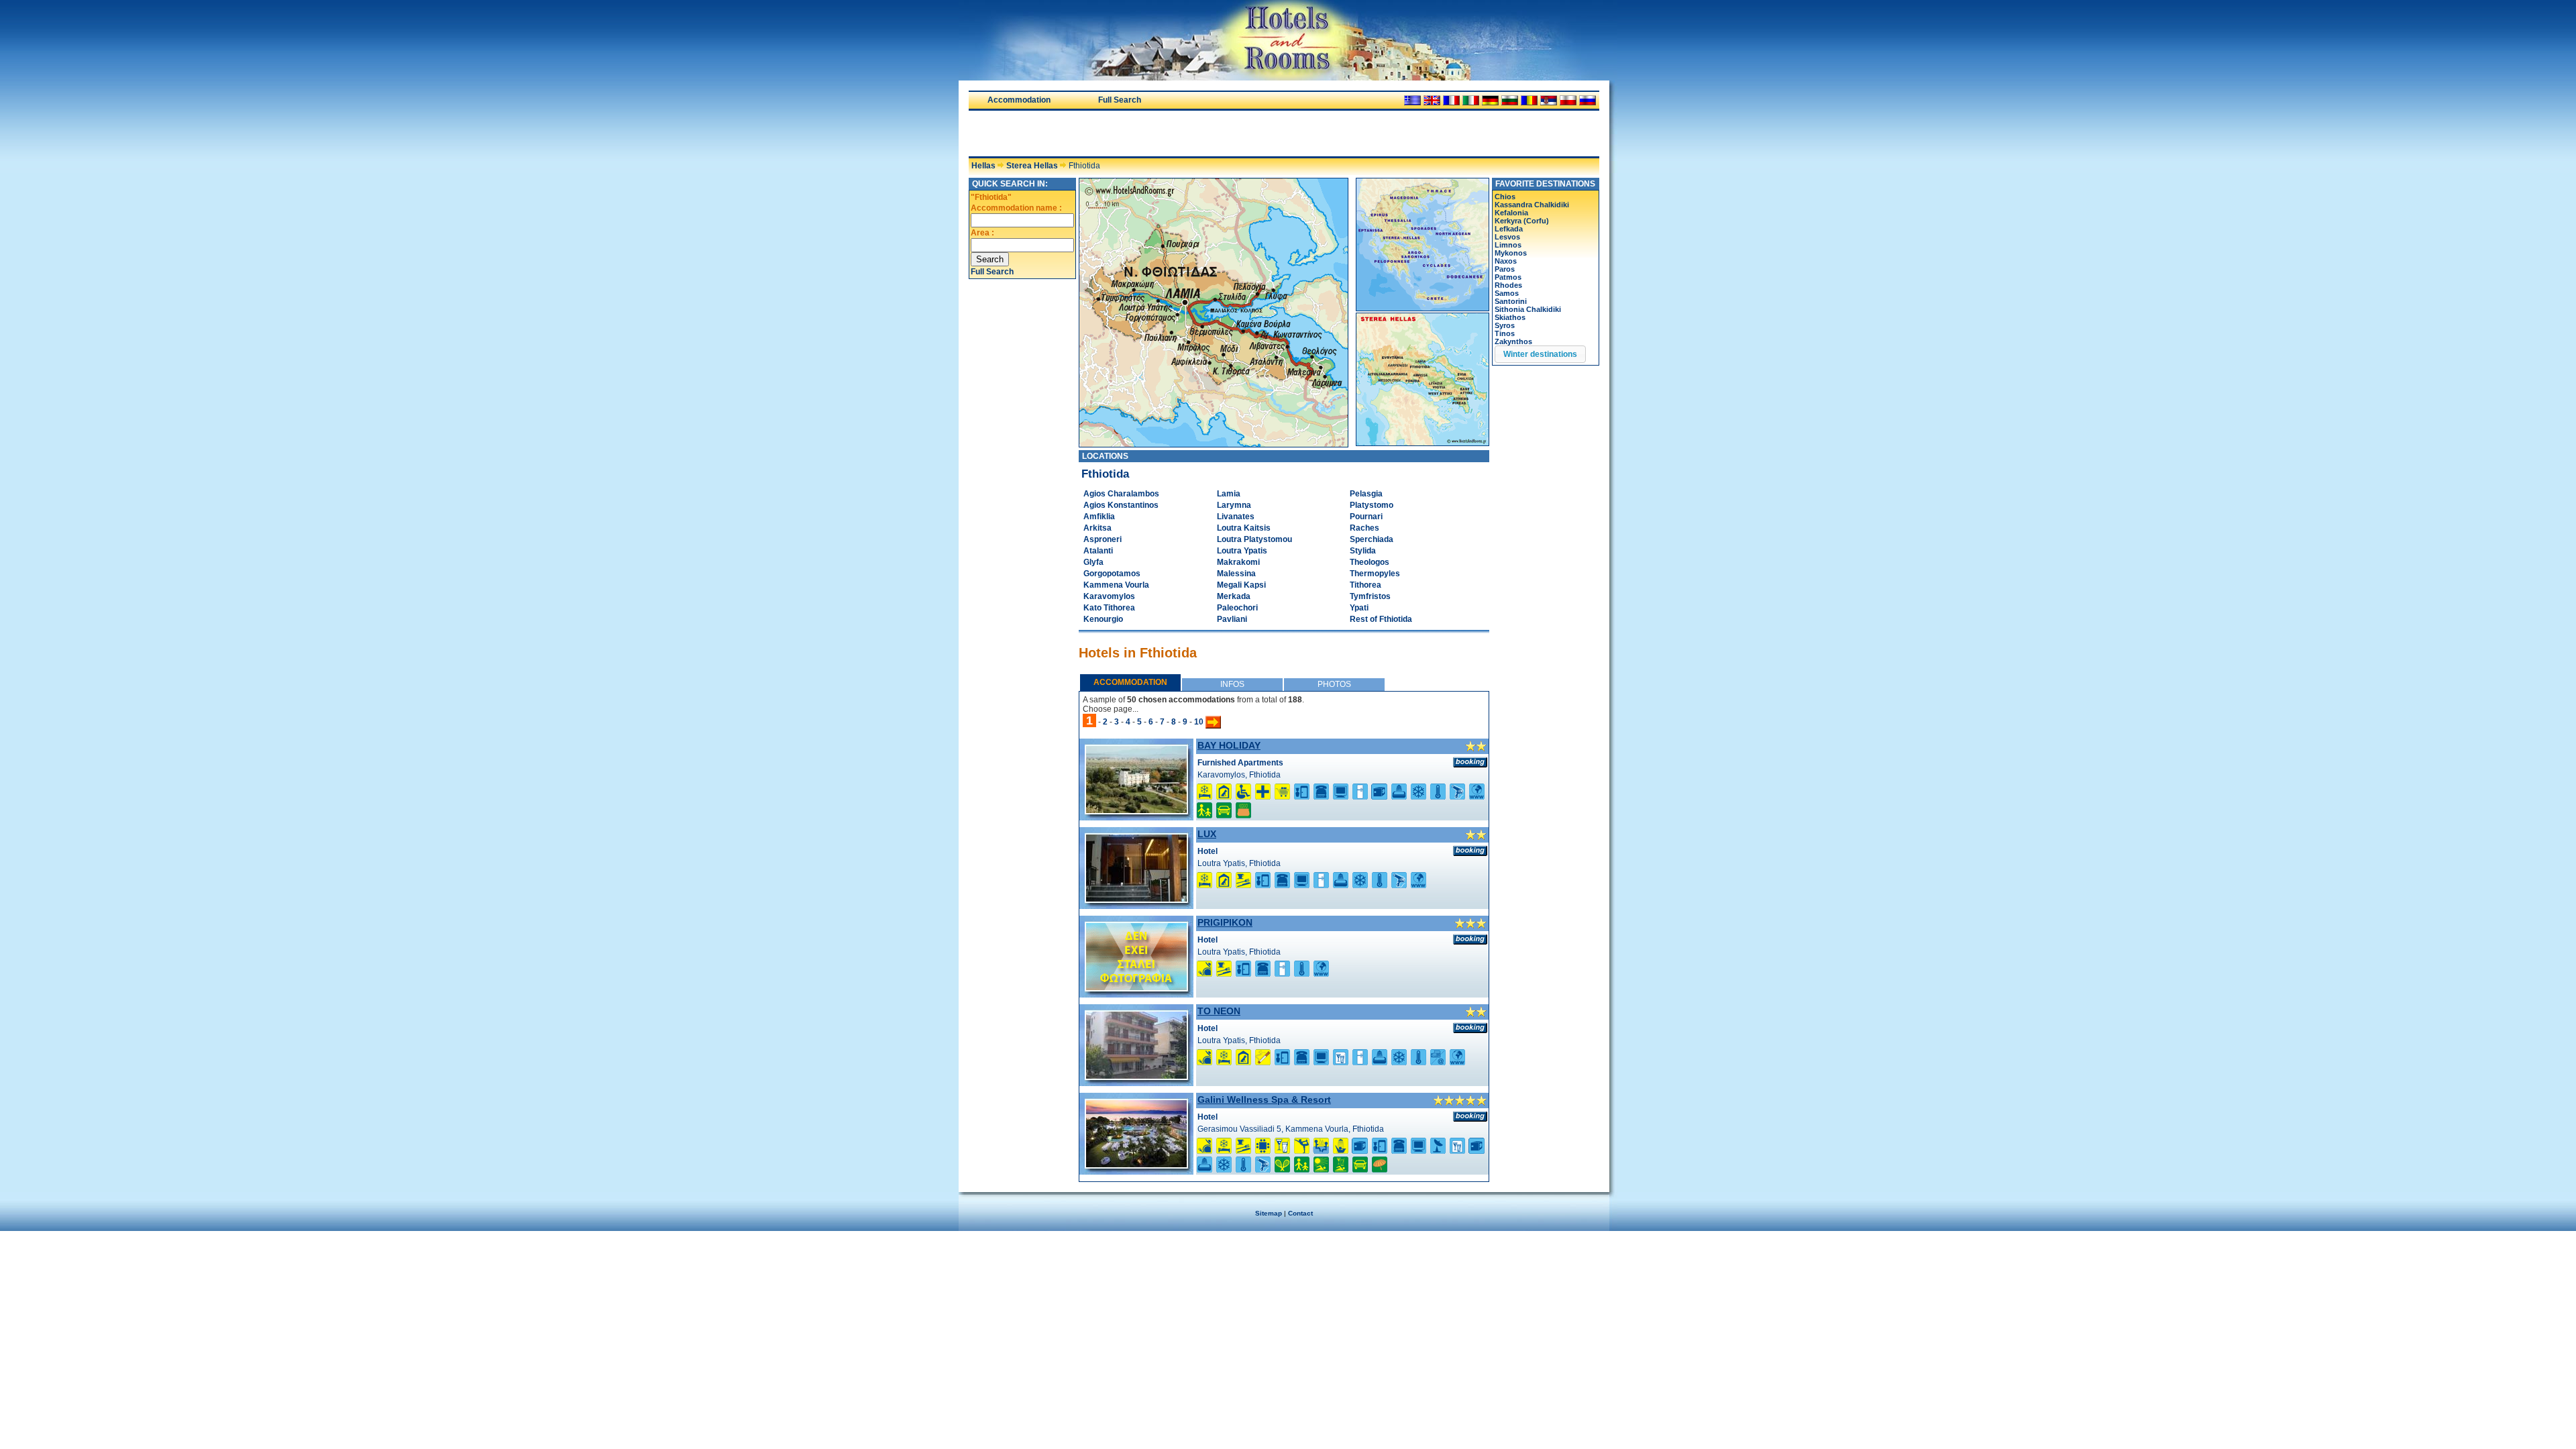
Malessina (1236, 574)
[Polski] (1568, 100)
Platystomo (1372, 505)
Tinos (1505, 333)
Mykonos (1511, 253)
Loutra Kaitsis (1244, 528)
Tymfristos (1370, 596)
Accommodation (1019, 100)
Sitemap (1269, 1213)
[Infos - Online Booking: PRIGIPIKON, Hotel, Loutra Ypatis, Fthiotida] (1470, 939)
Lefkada (1509, 229)
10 (1199, 722)
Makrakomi (1238, 562)
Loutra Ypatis (1242, 551)
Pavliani (1232, 619)
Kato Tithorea (1109, 608)
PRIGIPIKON (1225, 922)
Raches (1364, 528)
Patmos (1508, 277)
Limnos (1508, 245)
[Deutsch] (1490, 100)
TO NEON (1219, 1011)
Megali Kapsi (1241, 585)
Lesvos (1507, 237)
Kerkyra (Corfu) (1522, 221)
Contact (1300, 1213)
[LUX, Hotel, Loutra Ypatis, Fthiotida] (1136, 899)
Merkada (1234, 596)
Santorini (1511, 301)
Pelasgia (1366, 494)
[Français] (1451, 100)
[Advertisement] (1126, 133)
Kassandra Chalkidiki (1532, 205)
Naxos (1506, 261)
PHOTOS (1334, 684)
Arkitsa (1097, 528)
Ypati (1359, 608)
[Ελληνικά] (1412, 100)
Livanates (1236, 517)
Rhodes (1508, 285)
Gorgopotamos (1112, 574)
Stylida (1363, 551)
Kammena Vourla (1116, 585)
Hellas (983, 166)
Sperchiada (1372, 539)
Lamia (1229, 494)
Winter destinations (1540, 354)
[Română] (1529, 100)
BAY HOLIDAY (1229, 745)
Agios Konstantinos (1121, 505)
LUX (1207, 834)
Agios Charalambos (1121, 494)
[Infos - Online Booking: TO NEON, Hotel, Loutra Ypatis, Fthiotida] (1470, 1028)
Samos (1507, 293)
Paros (1505, 269)
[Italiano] (1471, 100)
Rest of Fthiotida (1381, 619)
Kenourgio (1103, 619)
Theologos (1370, 562)
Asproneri (1103, 539)
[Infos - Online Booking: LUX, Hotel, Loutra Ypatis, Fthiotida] (1470, 851)
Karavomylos (1109, 596)
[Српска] (1549, 100)
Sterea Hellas (1032, 166)
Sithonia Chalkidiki (1528, 309)
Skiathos (1510, 317)
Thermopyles (1375, 574)
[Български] (1510, 100)
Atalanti (1098, 551)
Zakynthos (1513, 341)
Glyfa (1093, 562)
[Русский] (1588, 100)
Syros (1505, 325)
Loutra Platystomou (1254, 539)
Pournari (1366, 517)
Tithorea (1365, 585)
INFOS (1232, 684)
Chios (1505, 197)
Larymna (1234, 505)
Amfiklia (1099, 517)
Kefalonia (1511, 213)
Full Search (1120, 100)
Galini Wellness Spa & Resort (1264, 1099)
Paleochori (1237, 608)
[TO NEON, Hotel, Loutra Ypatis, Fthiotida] (1136, 1076)
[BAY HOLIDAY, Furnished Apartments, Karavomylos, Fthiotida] (1136, 810)
